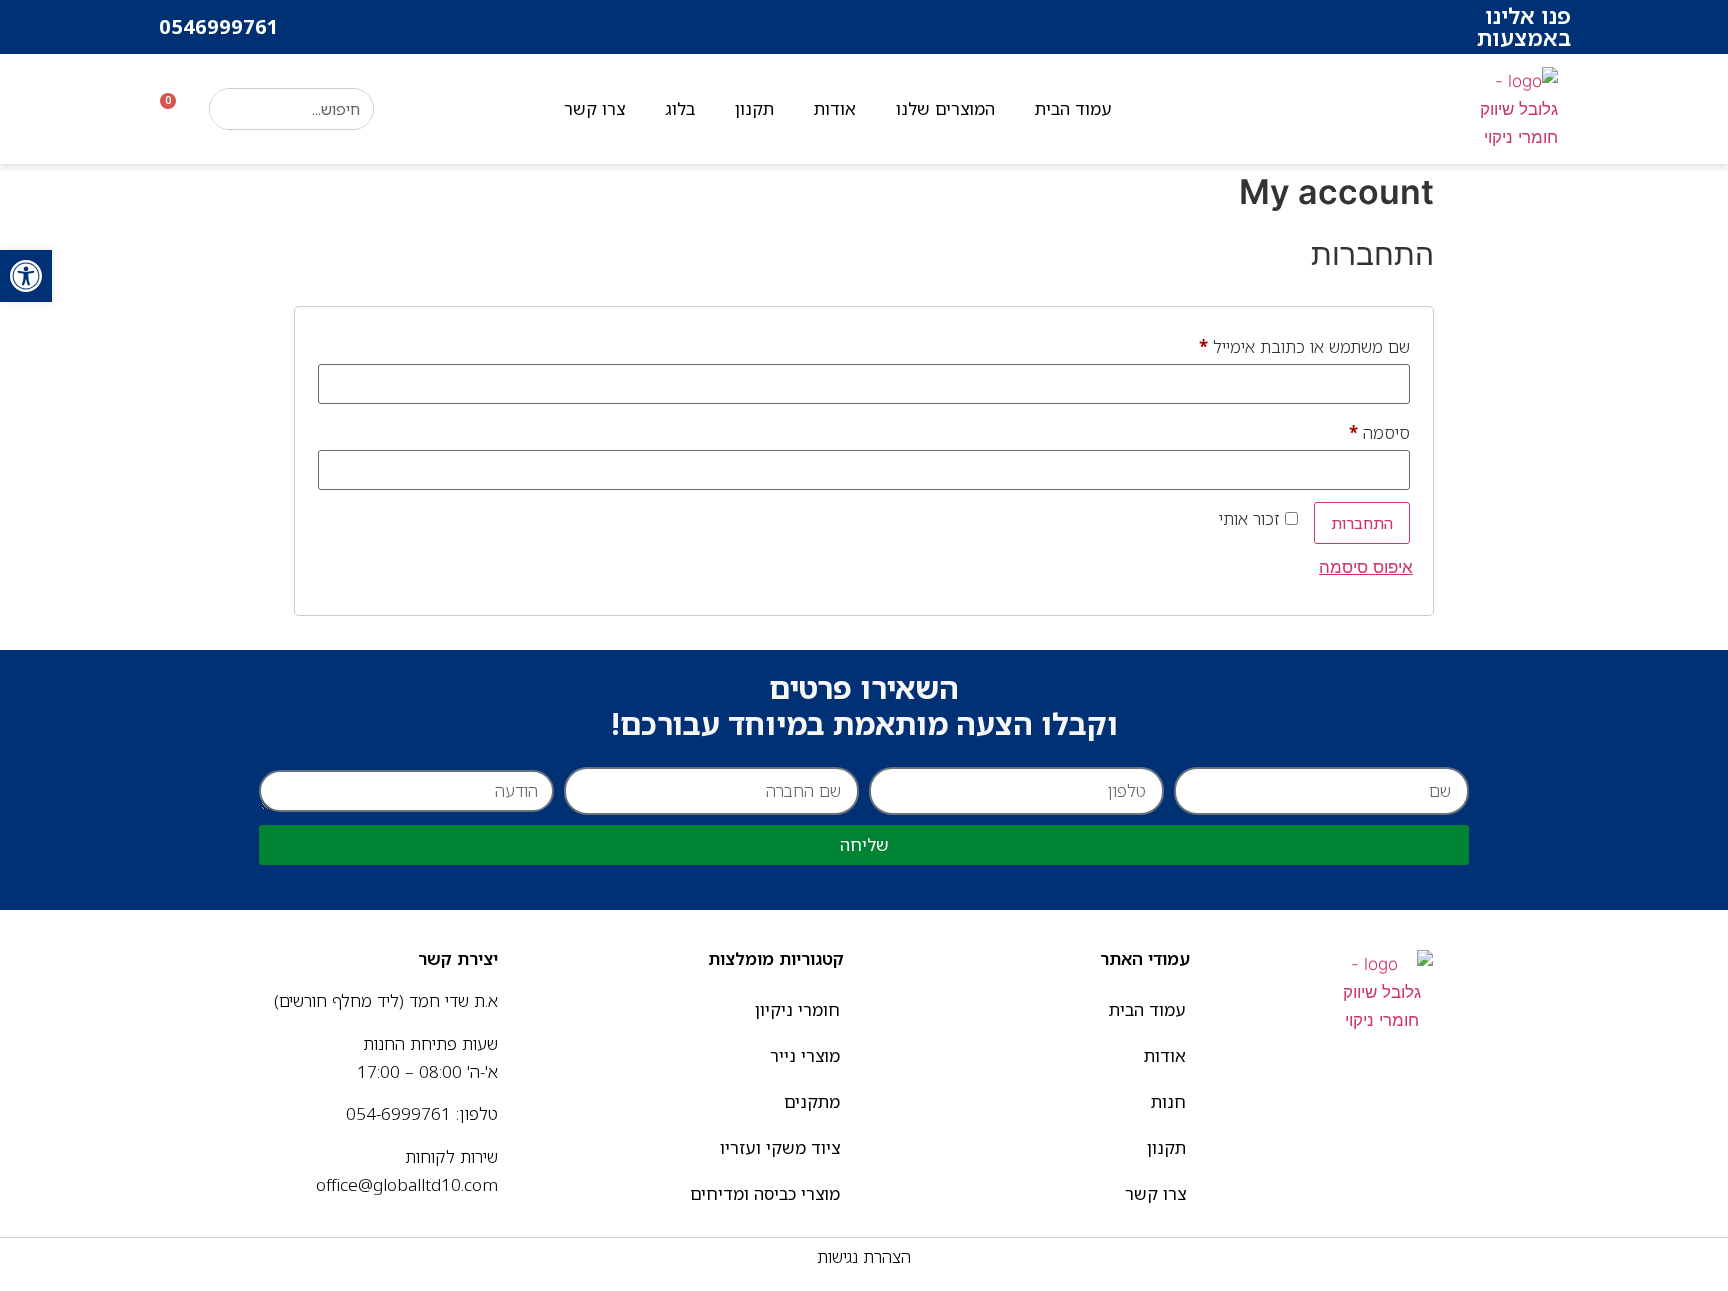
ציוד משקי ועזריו (780, 1147)
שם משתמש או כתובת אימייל (1287, 344)
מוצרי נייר (805, 1055)
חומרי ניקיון (797, 1009)
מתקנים (812, 1101)
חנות (1168, 1101)
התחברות (1362, 523)
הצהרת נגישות (864, 1256)
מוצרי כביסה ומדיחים (765, 1193)
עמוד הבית (1073, 108)
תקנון (754, 108)
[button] (26, 276)
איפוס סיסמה (1366, 567)
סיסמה (1362, 430)
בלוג (680, 108)
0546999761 (219, 26)
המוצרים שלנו (945, 108)
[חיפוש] (230, 109)
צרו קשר (594, 108)
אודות (835, 108)
